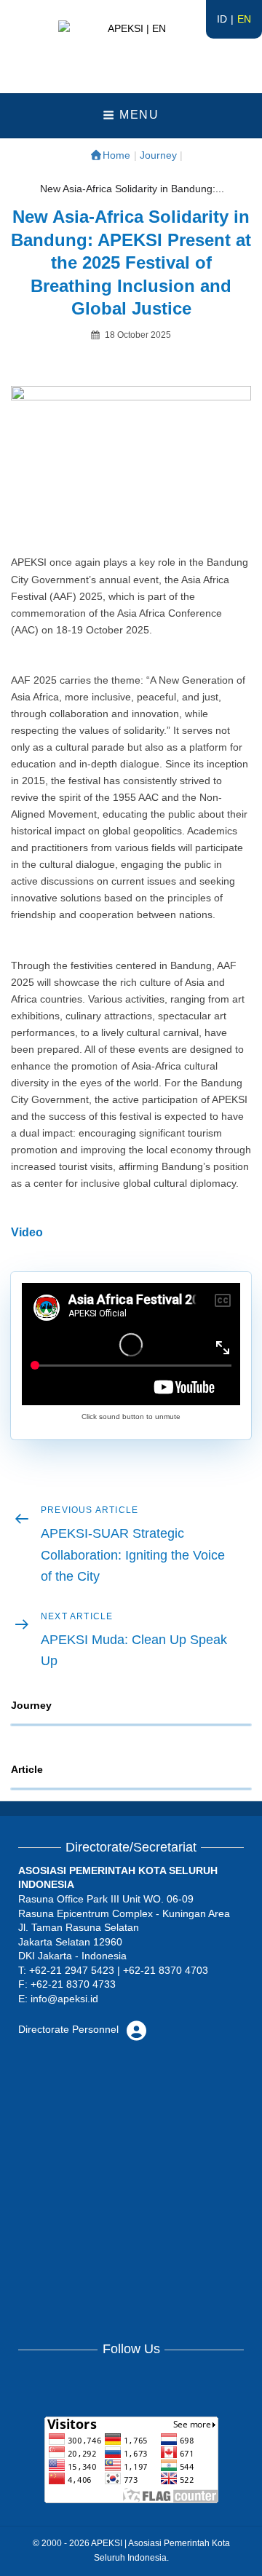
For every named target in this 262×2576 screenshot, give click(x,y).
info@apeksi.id (64, 1999)
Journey (158, 155)
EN (244, 19)
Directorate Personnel (70, 2029)
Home (116, 155)
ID (222, 19)
